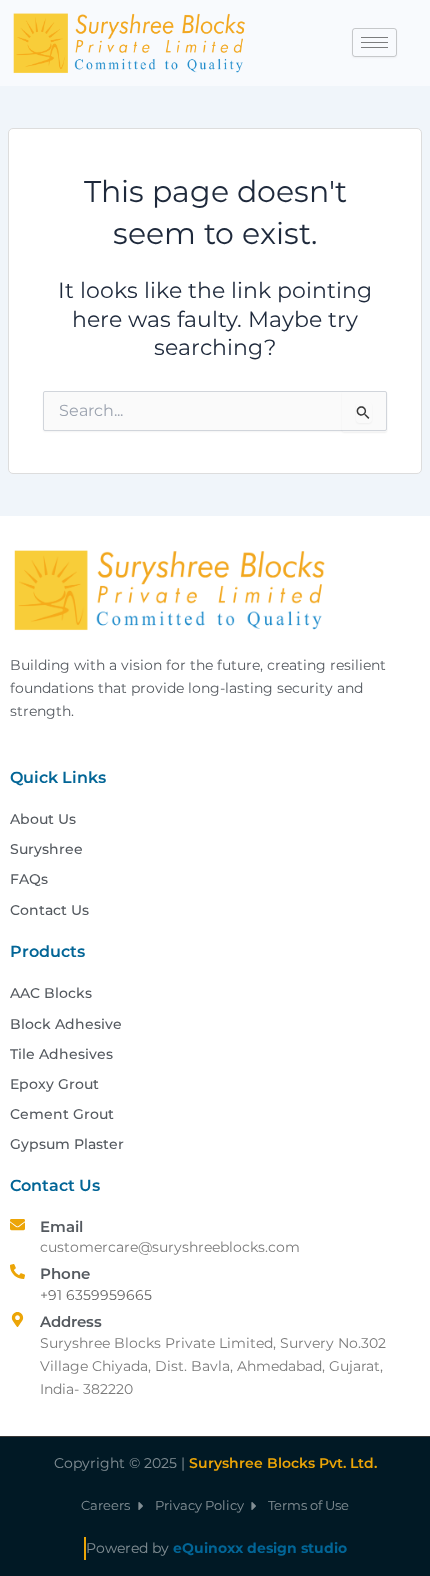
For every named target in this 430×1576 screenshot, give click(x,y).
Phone (65, 1273)
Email (61, 1226)
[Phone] (17, 1271)
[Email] (17, 1224)
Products (47, 951)
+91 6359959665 (96, 1295)
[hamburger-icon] (374, 42)
